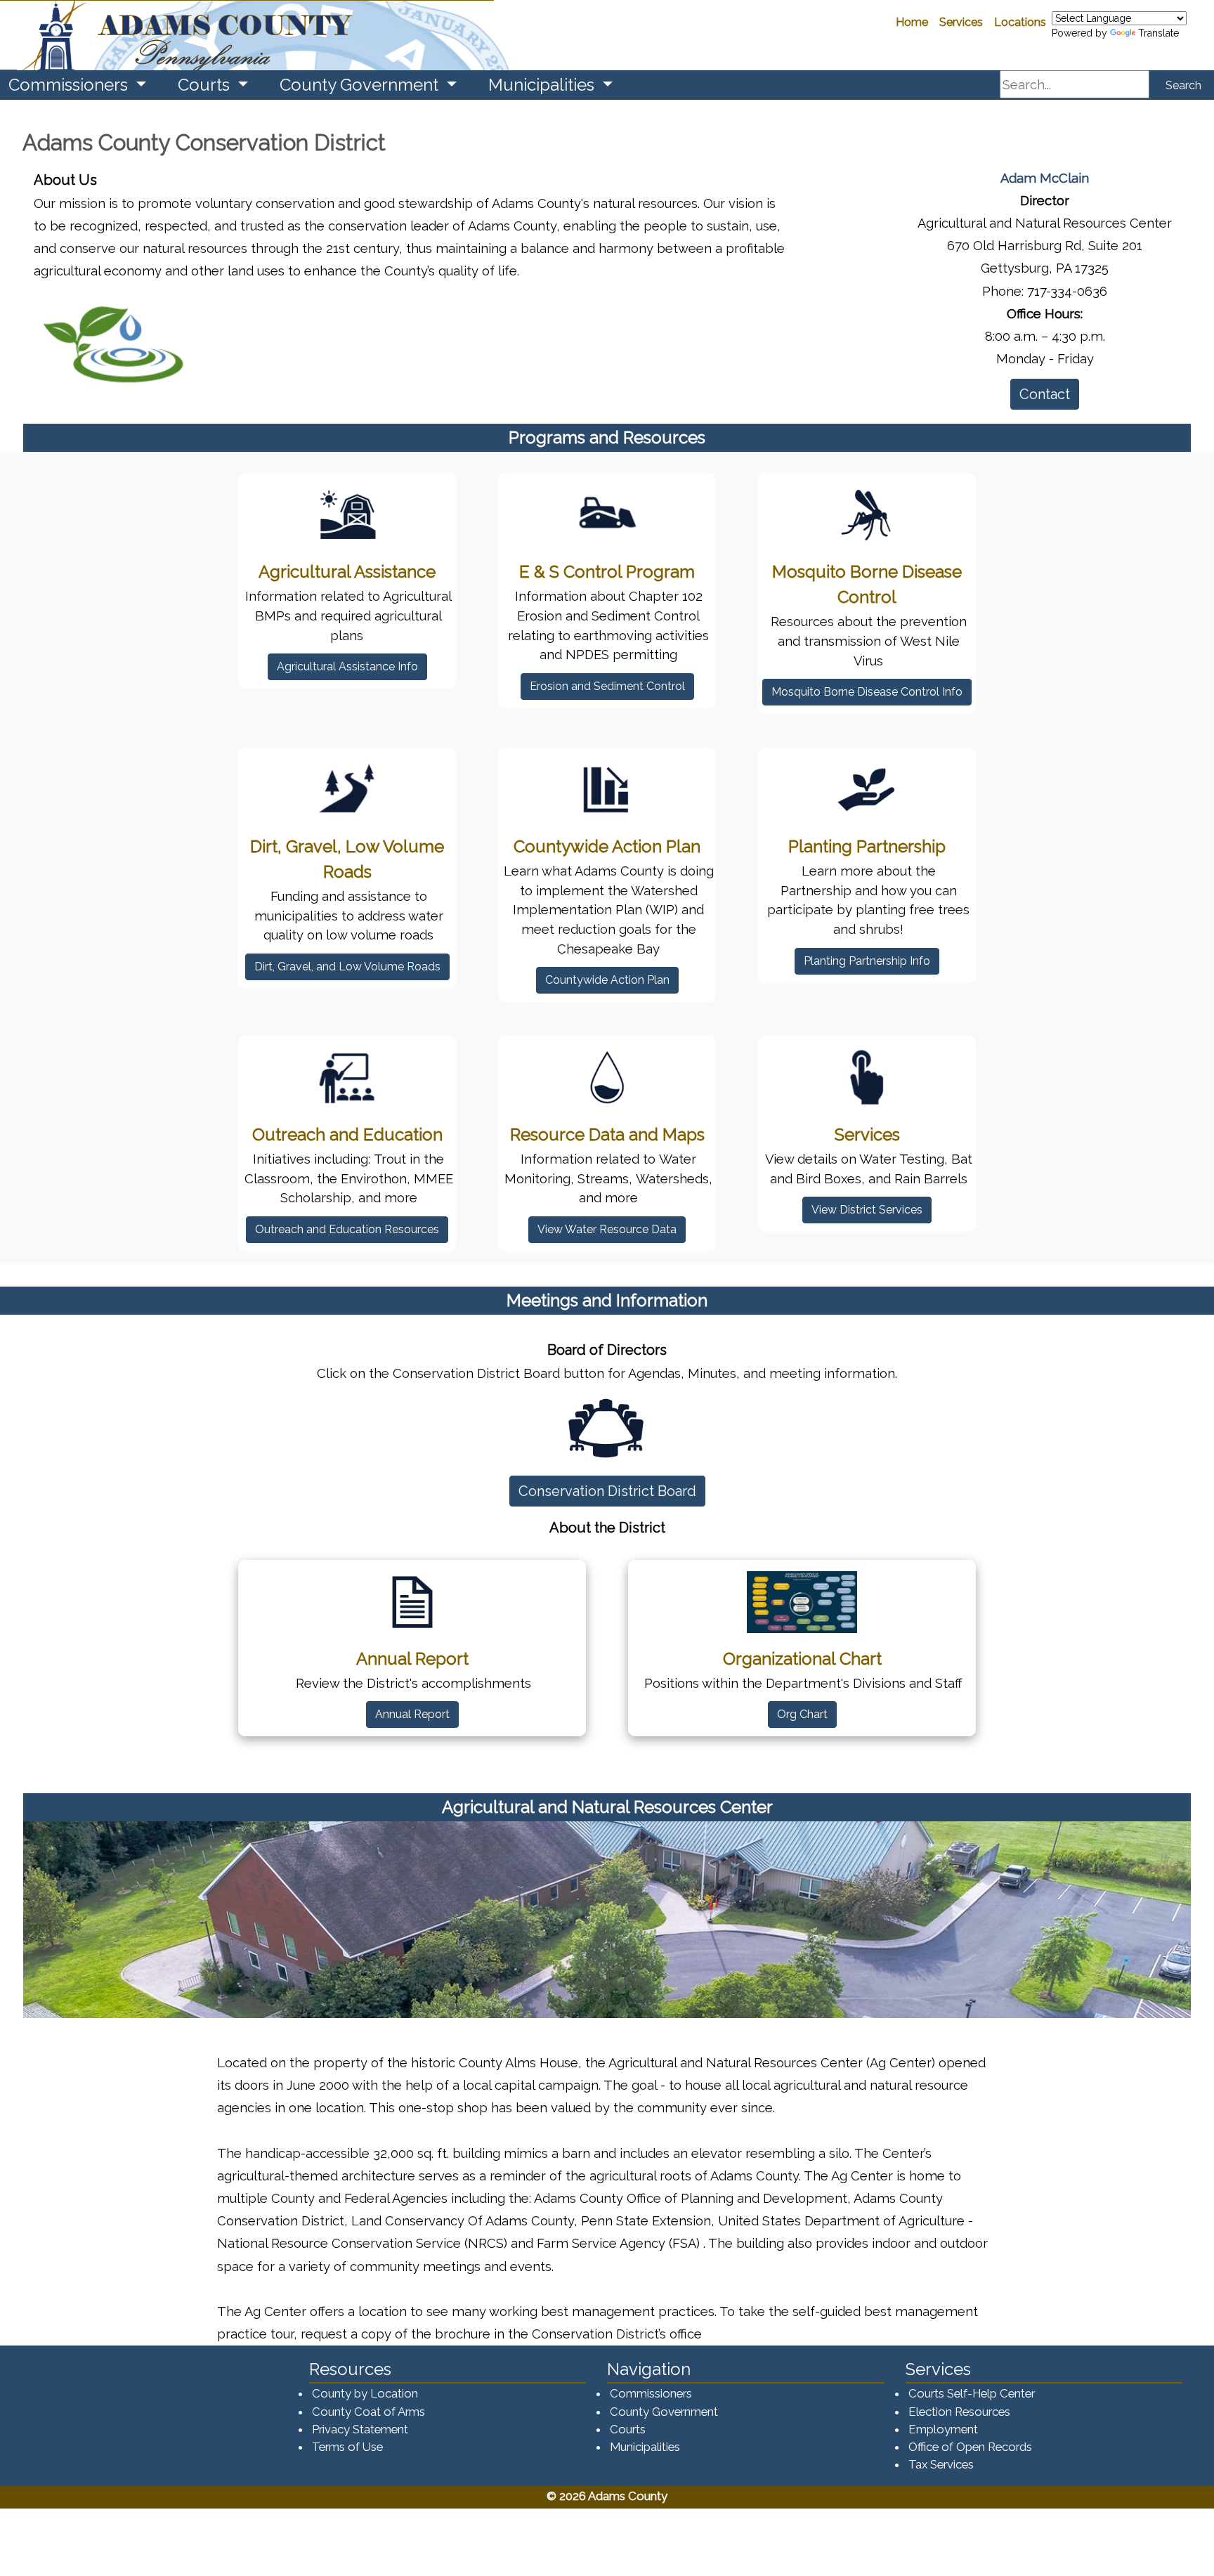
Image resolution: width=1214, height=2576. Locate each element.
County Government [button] (361, 85)
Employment (943, 2429)
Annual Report (412, 1714)
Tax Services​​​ (941, 2464)
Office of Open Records (970, 2447)
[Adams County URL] (247, 35)
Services (961, 22)
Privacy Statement (360, 2429)
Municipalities (645, 2447)
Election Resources (959, 2412)
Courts (628, 2429)
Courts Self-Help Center (972, 2393)
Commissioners (651, 2393)
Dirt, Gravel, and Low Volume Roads (347, 967)
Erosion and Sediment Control (607, 686)
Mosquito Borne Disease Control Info (867, 692)
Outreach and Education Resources (347, 1229)
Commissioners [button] (70, 85)
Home (912, 22)
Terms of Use (347, 2447)
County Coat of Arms (368, 2412)
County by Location (365, 2393)
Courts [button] (206, 85)
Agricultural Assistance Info (347, 666)
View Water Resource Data (607, 1229)
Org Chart (802, 1714)
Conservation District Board (612, 1491)
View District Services (867, 1210)
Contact (1045, 394)
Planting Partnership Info (867, 961)
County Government (664, 2412)
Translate (1158, 33)
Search (1183, 85)
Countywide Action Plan (607, 980)
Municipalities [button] (543, 85)
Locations (1020, 22)
